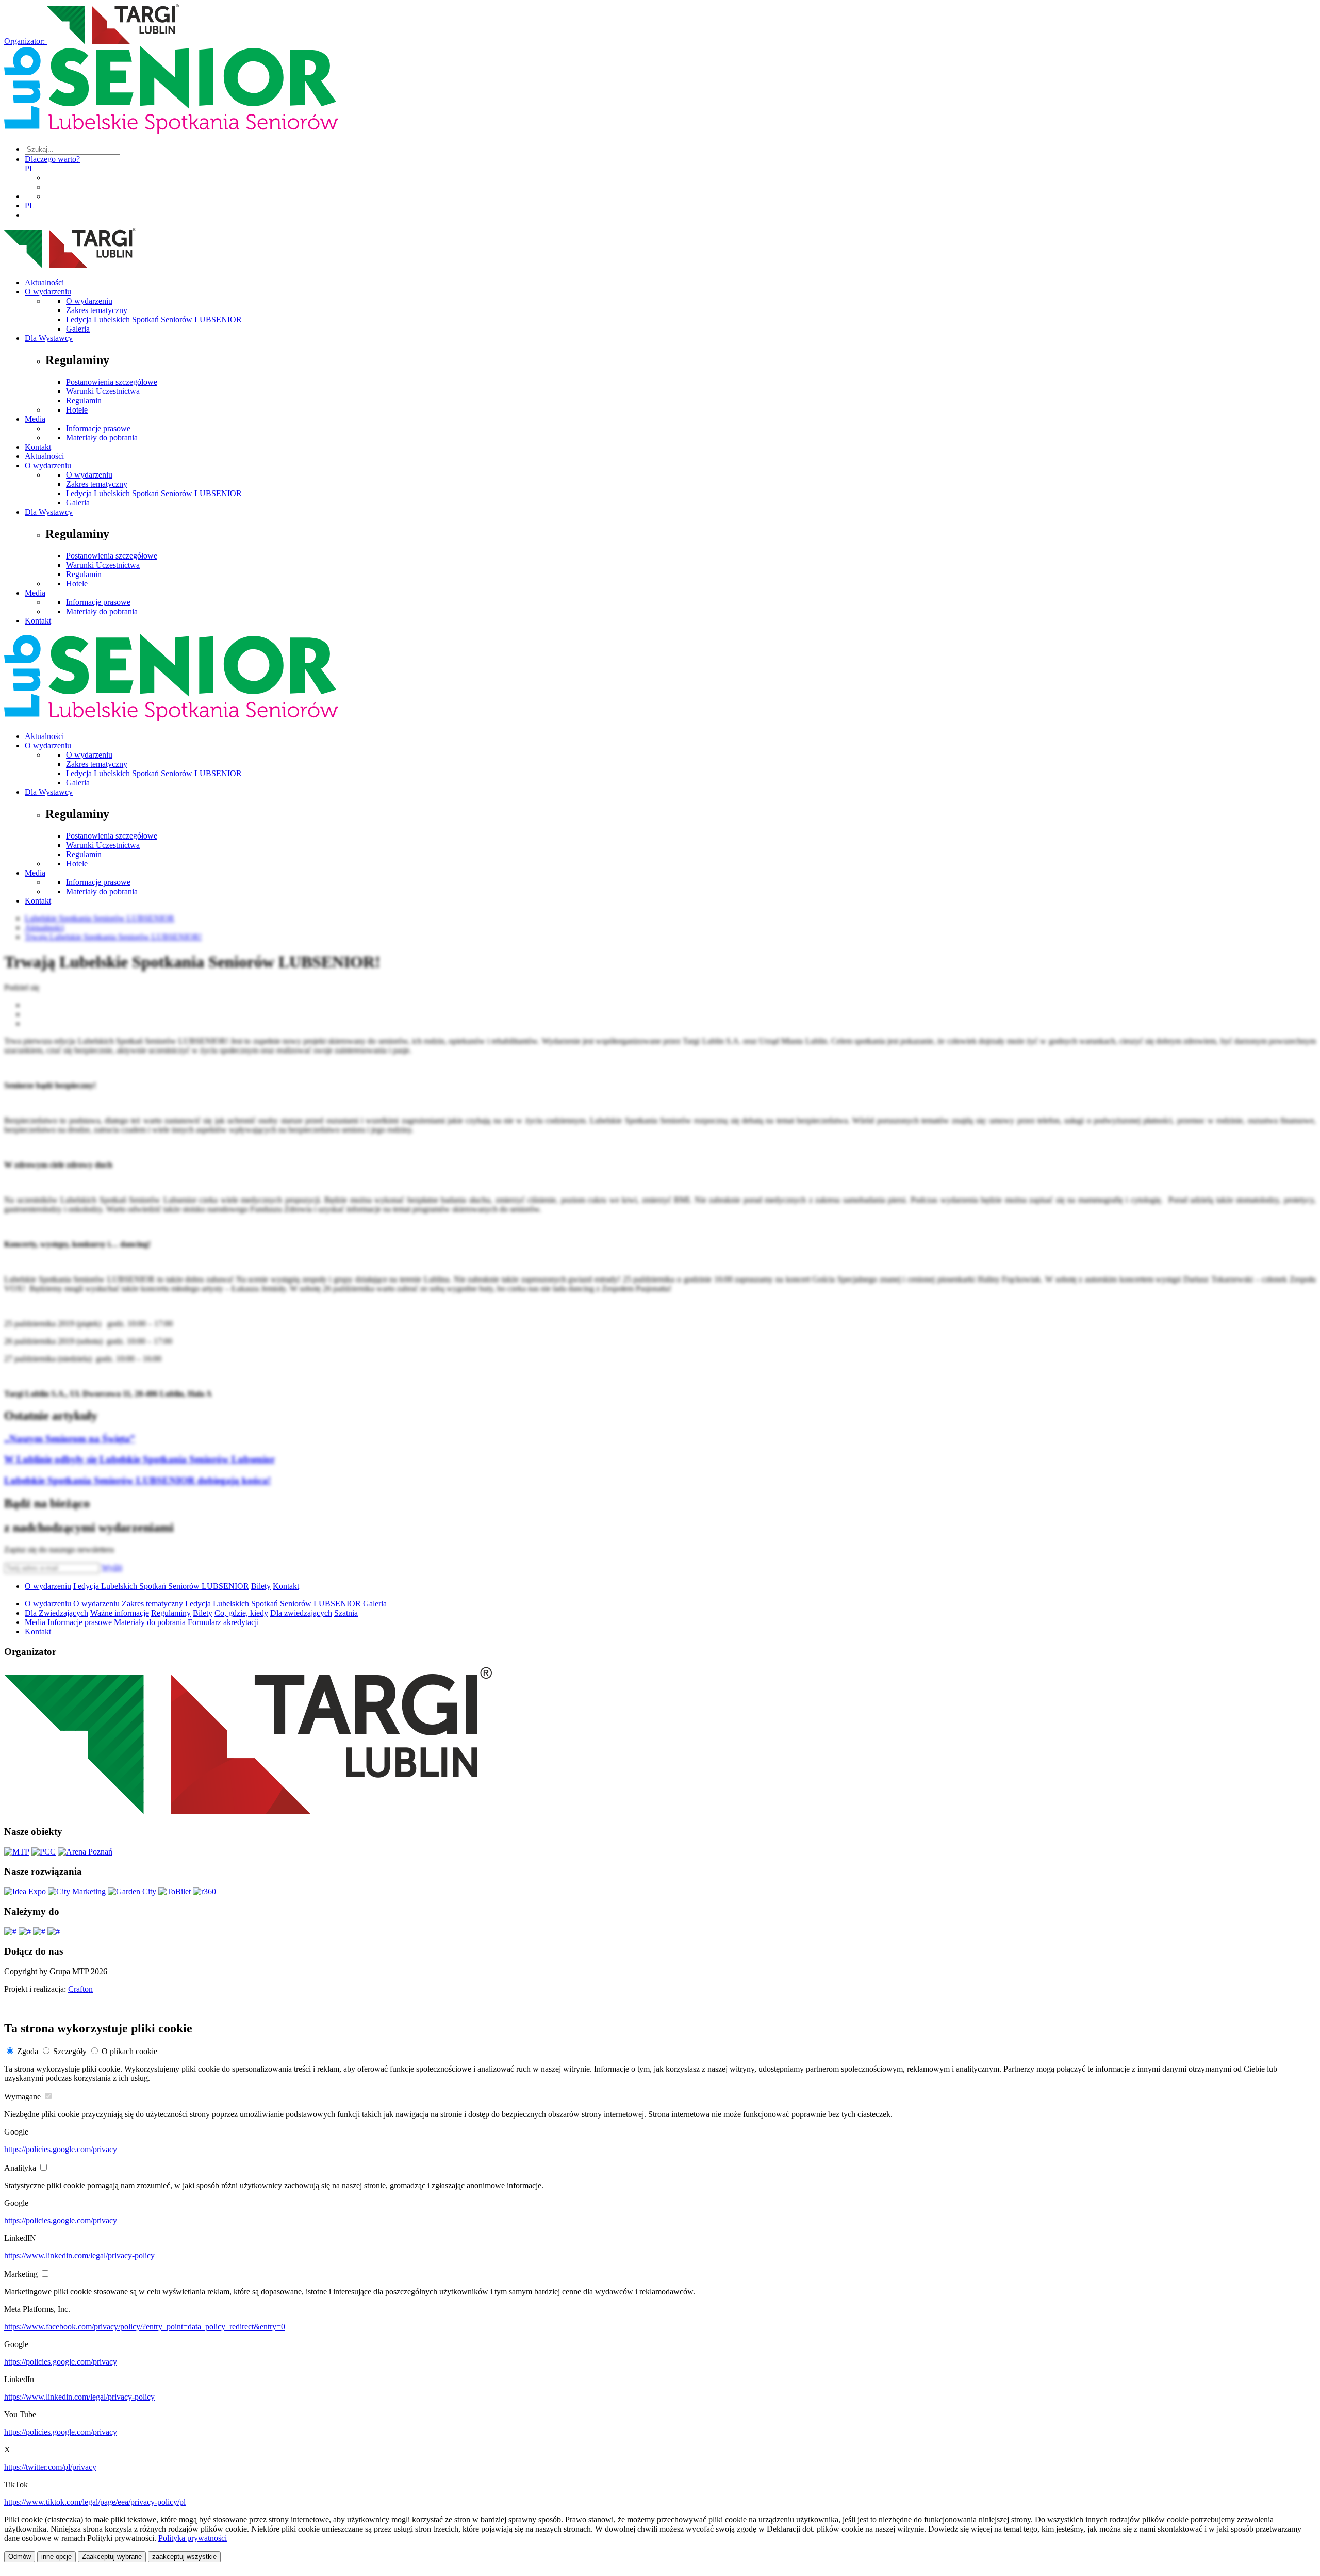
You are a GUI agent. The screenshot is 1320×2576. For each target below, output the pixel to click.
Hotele (77, 410)
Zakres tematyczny (97, 310)
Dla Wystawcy (49, 338)
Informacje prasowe (98, 428)
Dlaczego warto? (52, 159)
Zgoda (28, 2051)
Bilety (261, 1586)
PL (30, 168)
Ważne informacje (120, 1613)
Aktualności (44, 282)
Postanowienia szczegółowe (112, 382)
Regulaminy (171, 1613)
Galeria (78, 329)
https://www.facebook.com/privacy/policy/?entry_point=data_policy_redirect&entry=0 (145, 2327)
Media (35, 419)
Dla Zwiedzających (56, 1613)
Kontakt (38, 447)
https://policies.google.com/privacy (61, 2149)
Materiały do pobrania (102, 438)
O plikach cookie (129, 2051)
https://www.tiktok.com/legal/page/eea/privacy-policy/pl (95, 2502)
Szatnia (346, 1613)
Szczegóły (70, 2051)
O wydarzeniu (48, 292)
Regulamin (84, 400)
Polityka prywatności (193, 2538)
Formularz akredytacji (223, 1622)
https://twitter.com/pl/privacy (50, 2467)
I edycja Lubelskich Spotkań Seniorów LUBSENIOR (154, 319)
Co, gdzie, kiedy (241, 1613)
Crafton (80, 1989)
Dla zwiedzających (301, 1613)
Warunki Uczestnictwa (103, 391)
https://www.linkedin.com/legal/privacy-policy (79, 2255)
